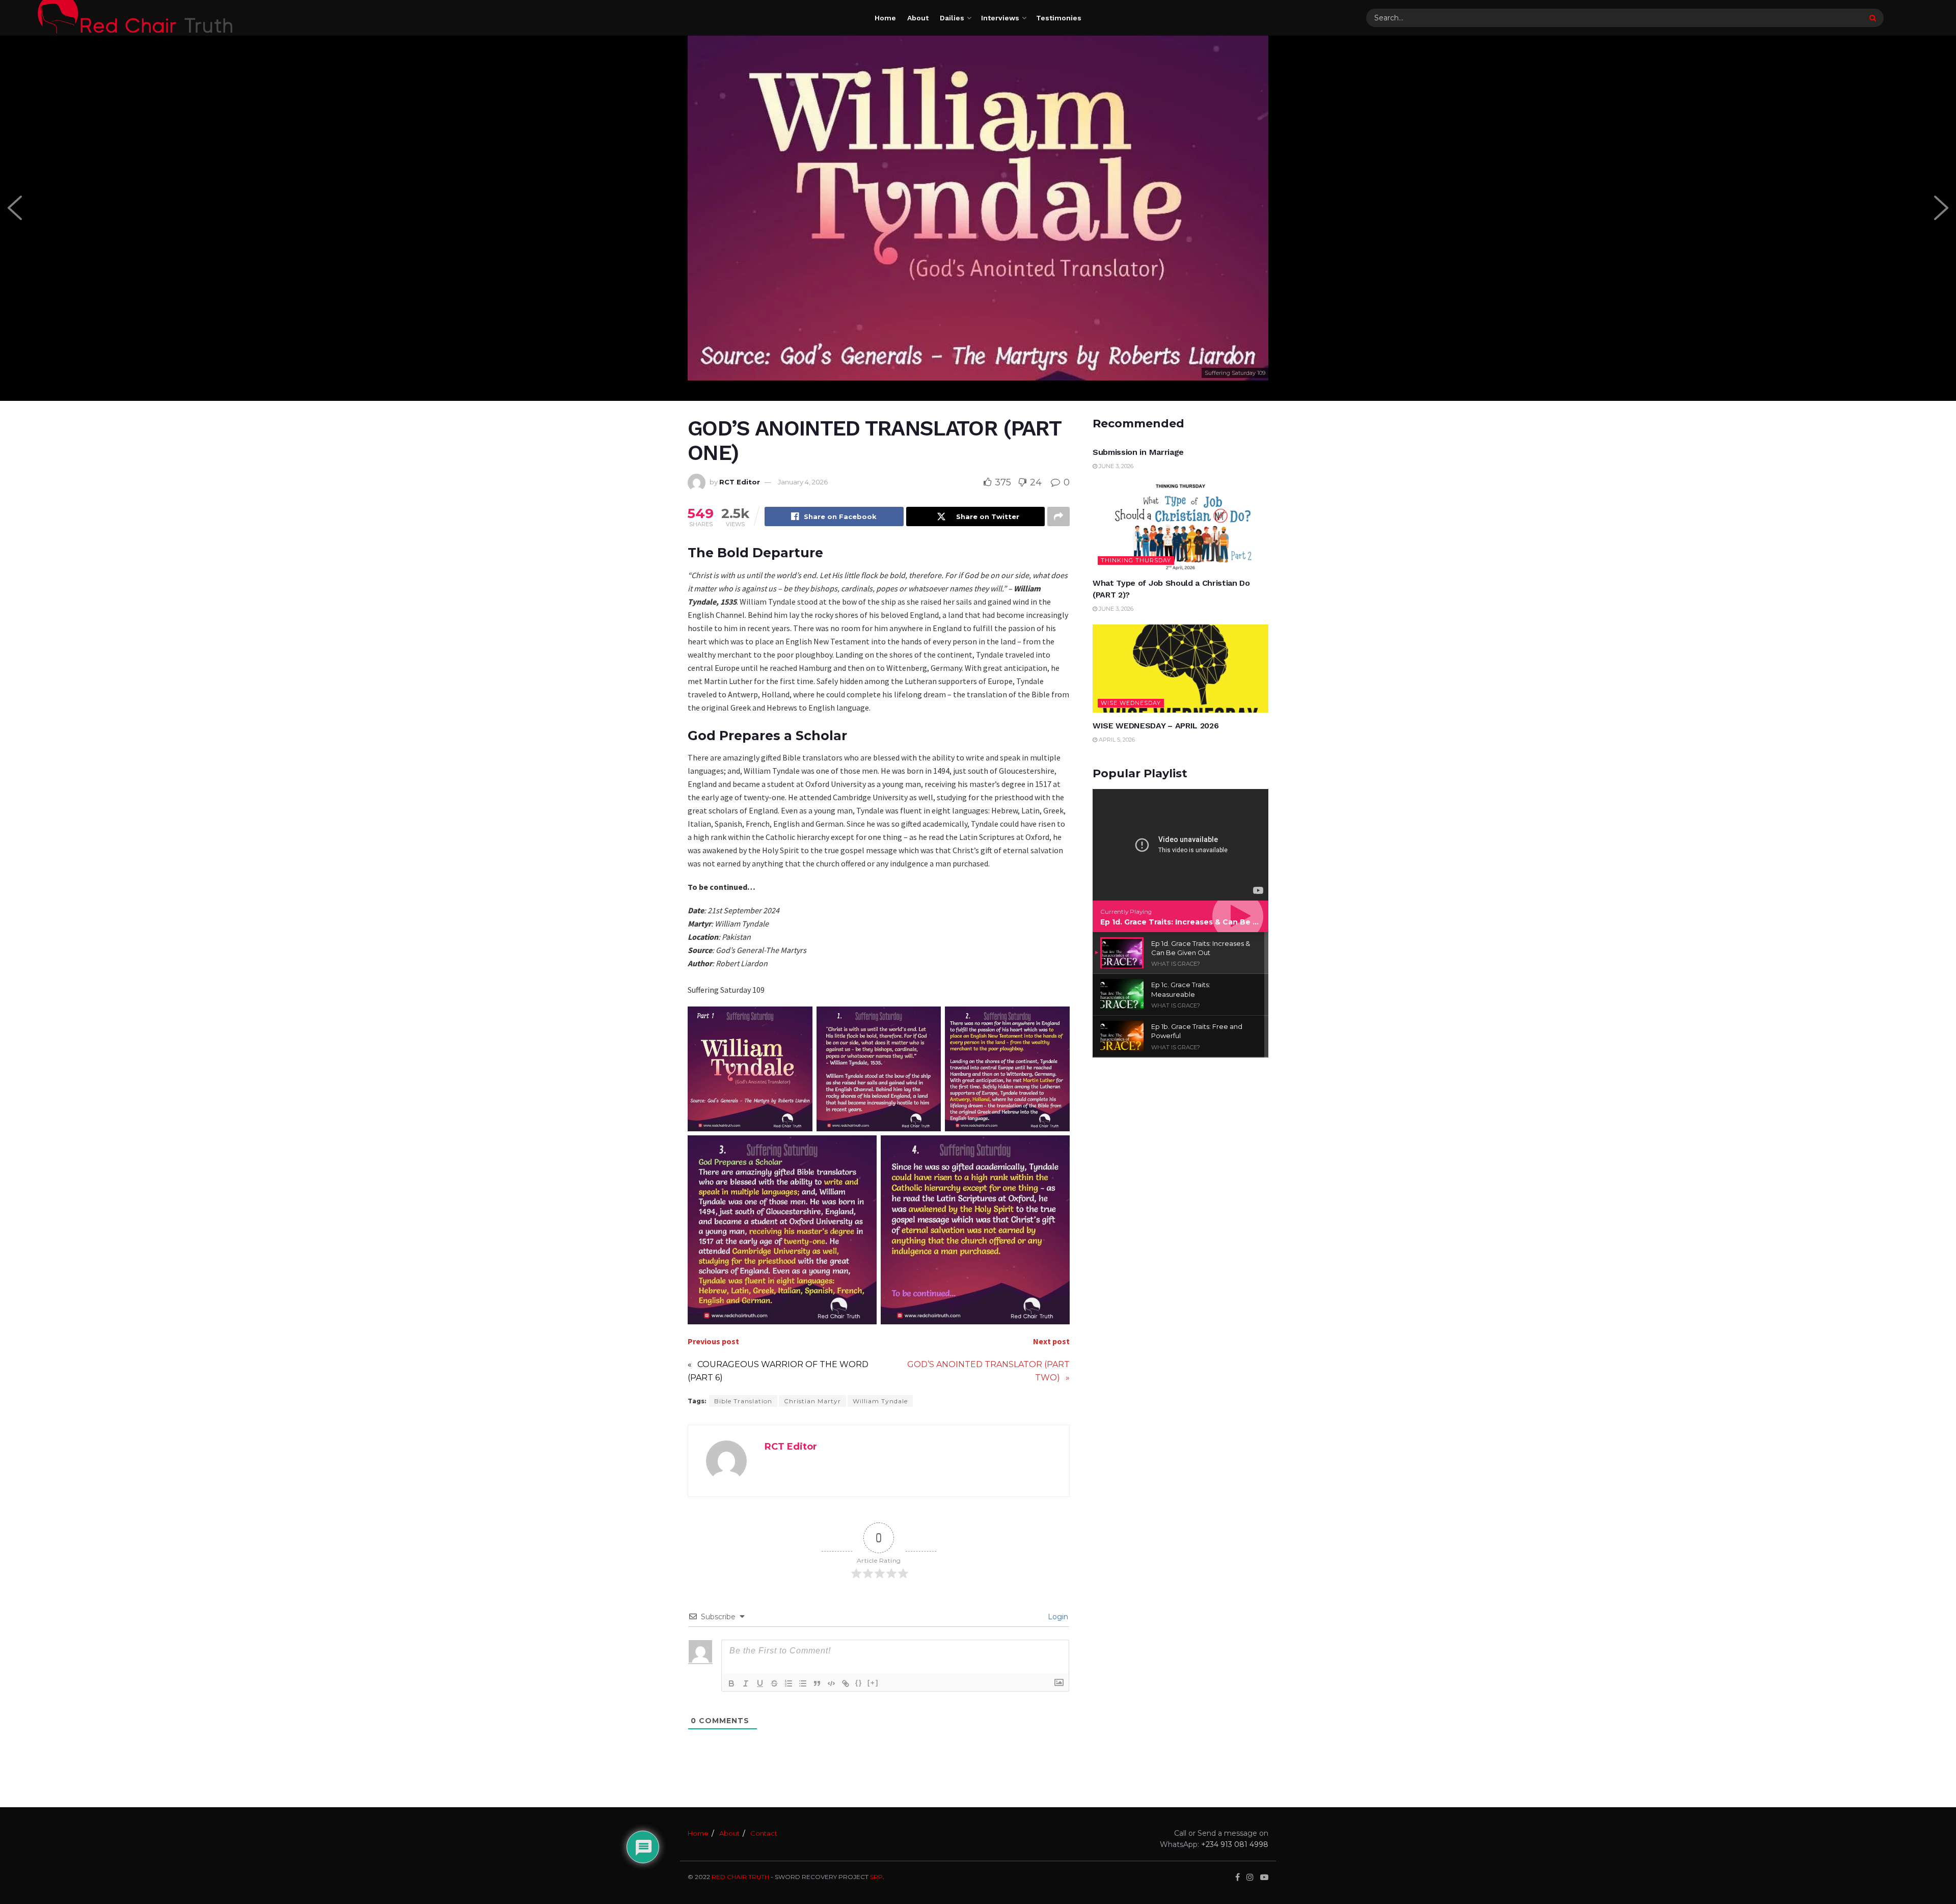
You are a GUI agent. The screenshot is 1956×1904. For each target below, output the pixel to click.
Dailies (952, 18)
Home (885, 18)
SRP (876, 1877)
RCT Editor (740, 482)
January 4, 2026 (803, 482)
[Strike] (774, 1683)
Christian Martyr (812, 1401)
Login (1057, 1617)
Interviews (1000, 18)
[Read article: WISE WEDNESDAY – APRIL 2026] (1180, 669)
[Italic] (746, 1683)
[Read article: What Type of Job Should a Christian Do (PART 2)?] (1180, 526)
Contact (764, 1833)
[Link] (846, 1683)
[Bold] (731, 1683)
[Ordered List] (789, 1683)
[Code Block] (831, 1683)
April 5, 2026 (1116, 740)
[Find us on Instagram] (1250, 1877)
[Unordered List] (803, 1683)
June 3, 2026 (1115, 466)
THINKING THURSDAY (1136, 560)
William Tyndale (880, 1401)
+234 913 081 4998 (1235, 1844)
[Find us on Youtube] (1264, 1877)
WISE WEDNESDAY (1131, 703)
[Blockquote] (817, 1683)
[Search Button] (1874, 18)
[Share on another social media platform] (1058, 516)
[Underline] (760, 1683)
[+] (873, 1683)
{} (859, 1683)
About (918, 18)
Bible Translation (743, 1401)
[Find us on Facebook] (1238, 1877)
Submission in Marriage (1138, 452)
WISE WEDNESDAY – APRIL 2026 (1156, 726)
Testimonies (1059, 18)
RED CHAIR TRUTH (740, 1877)
